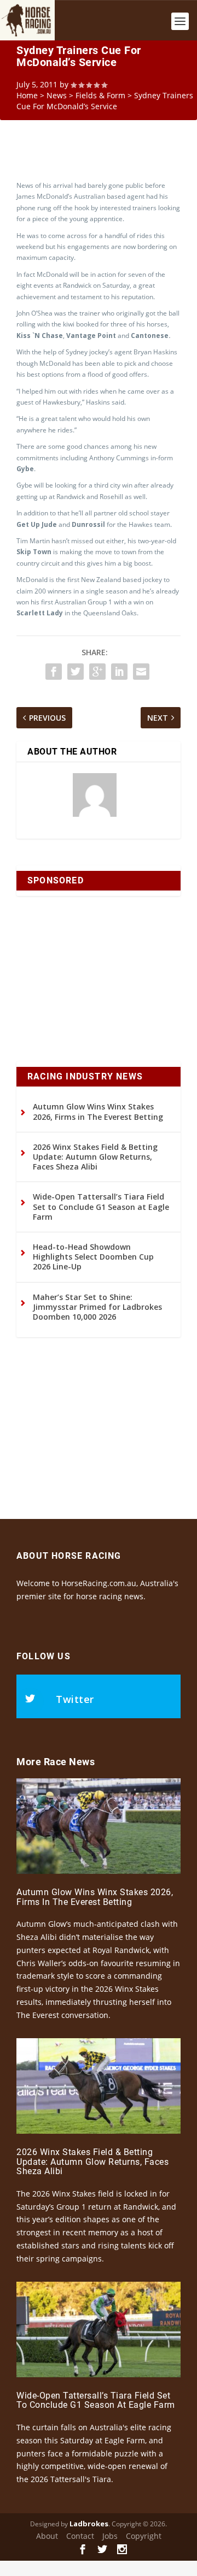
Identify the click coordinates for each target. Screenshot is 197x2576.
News (57, 95)
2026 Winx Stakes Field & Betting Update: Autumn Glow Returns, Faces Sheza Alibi (95, 1157)
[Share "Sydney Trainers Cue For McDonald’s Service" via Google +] (97, 672)
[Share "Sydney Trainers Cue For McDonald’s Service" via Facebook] (54, 672)
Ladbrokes (89, 2524)
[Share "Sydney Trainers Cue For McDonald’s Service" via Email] (141, 672)
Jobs (110, 2536)
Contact (80, 2536)
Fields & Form (100, 95)
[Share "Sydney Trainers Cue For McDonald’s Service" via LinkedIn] (119, 672)
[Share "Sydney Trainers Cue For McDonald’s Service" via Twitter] (76, 672)
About (47, 2536)
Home (27, 95)
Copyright (144, 2536)
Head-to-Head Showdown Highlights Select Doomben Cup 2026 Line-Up (93, 1257)
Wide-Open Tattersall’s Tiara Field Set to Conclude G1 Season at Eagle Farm (101, 1206)
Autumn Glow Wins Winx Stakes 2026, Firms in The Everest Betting (98, 1111)
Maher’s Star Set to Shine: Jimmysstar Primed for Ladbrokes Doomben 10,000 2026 (97, 1307)
